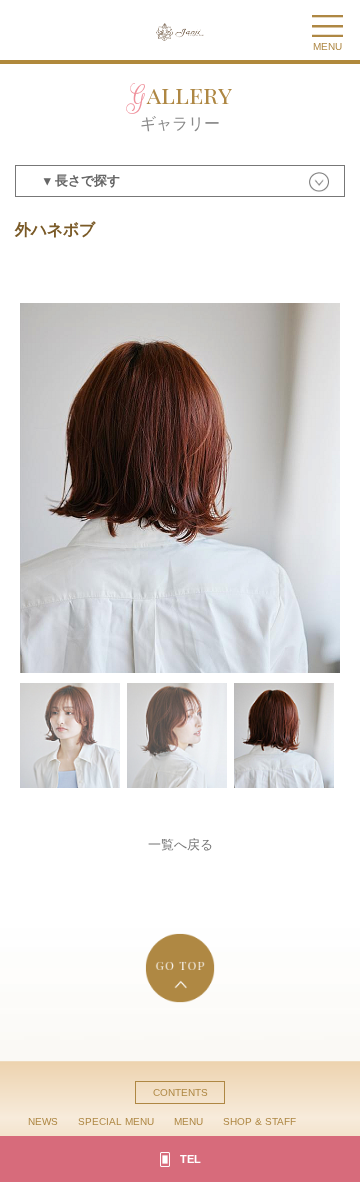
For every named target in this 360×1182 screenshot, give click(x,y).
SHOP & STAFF (259, 1121)
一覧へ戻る (180, 844)
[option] (180, 488)
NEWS (43, 1121)
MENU (188, 1121)
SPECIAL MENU (116, 1121)
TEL (190, 1159)
